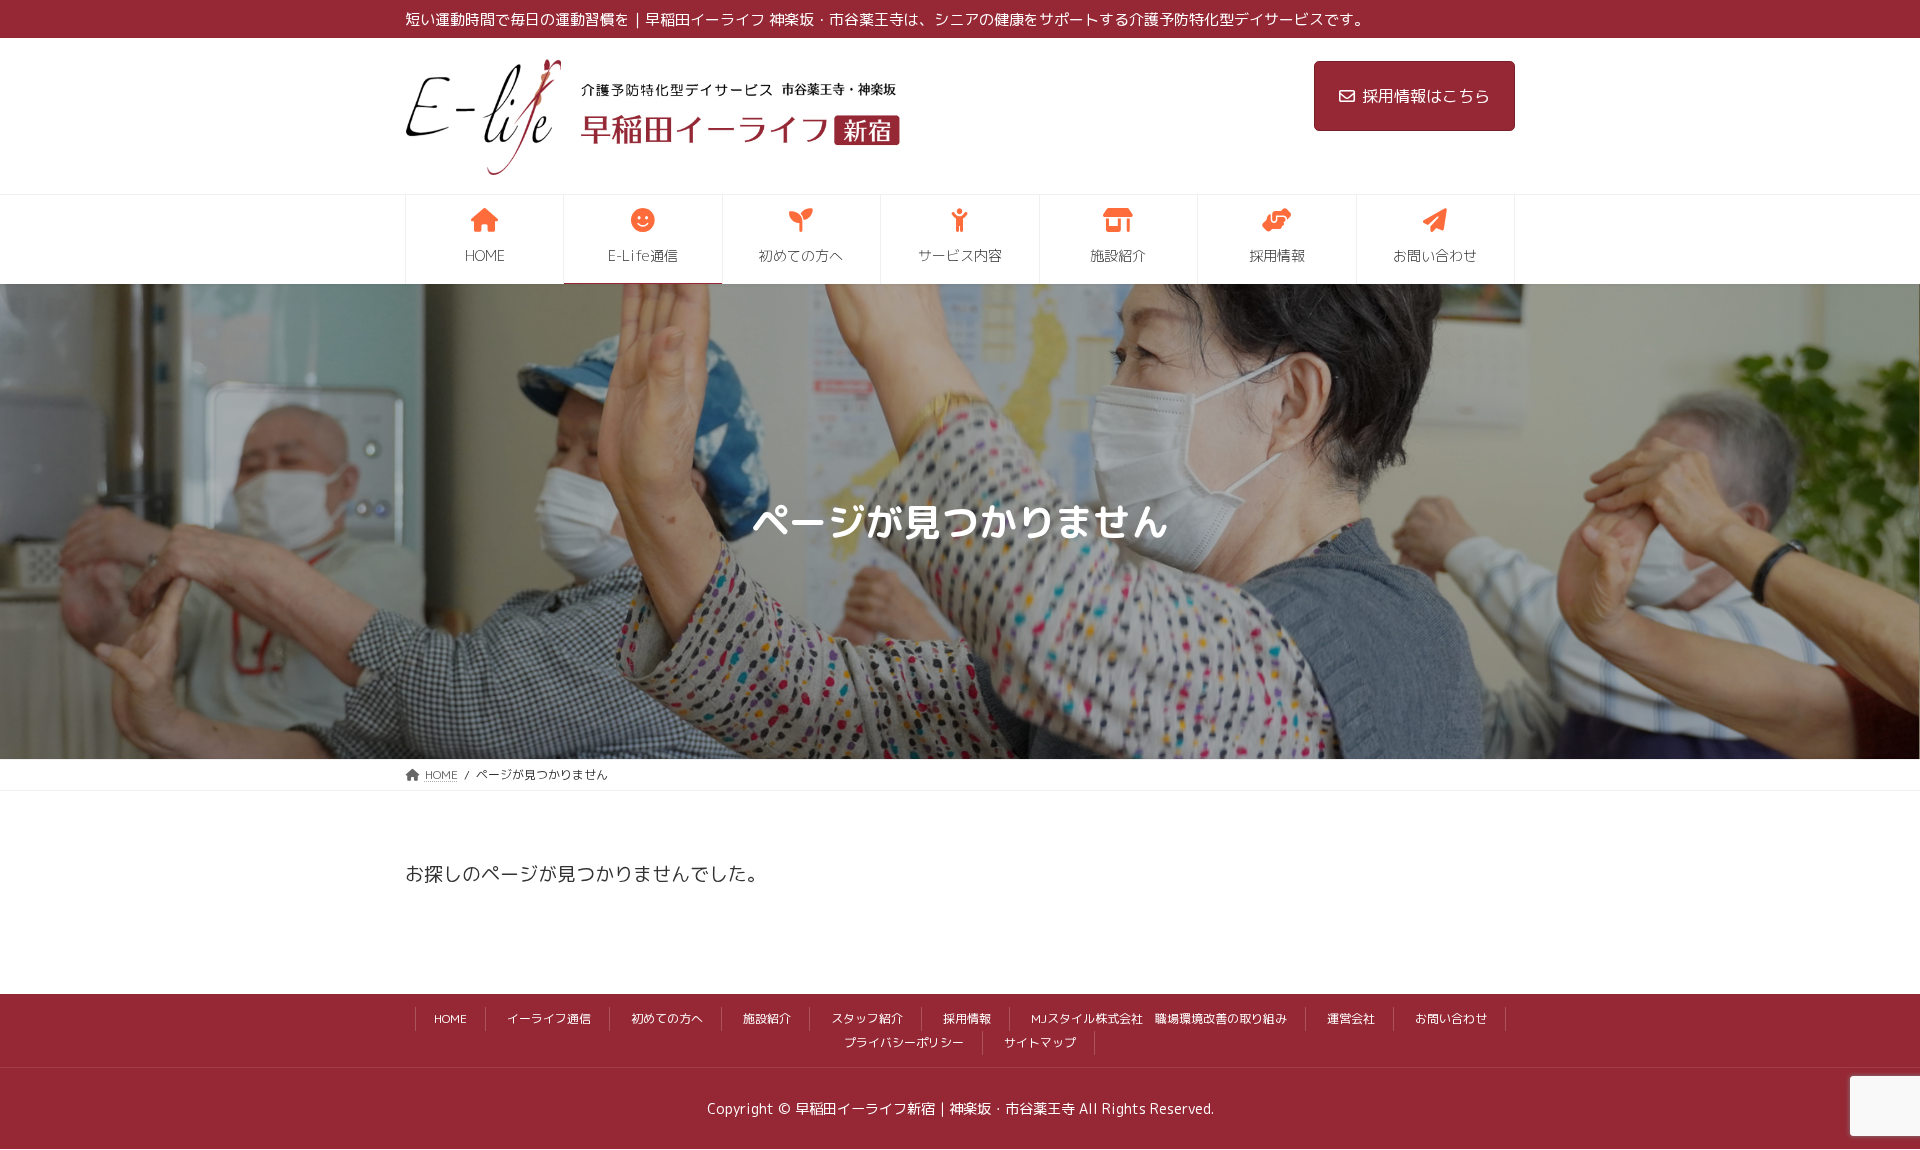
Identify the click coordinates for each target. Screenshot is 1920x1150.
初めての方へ (667, 1018)
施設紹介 (767, 1018)
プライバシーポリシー (904, 1042)
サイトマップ (1040, 1042)
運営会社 (1351, 1018)
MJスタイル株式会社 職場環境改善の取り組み (1159, 1018)
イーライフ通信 (549, 1018)
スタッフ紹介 (867, 1018)
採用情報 (967, 1018)
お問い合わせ (1451, 1018)
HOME (450, 1018)
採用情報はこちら (1426, 96)
